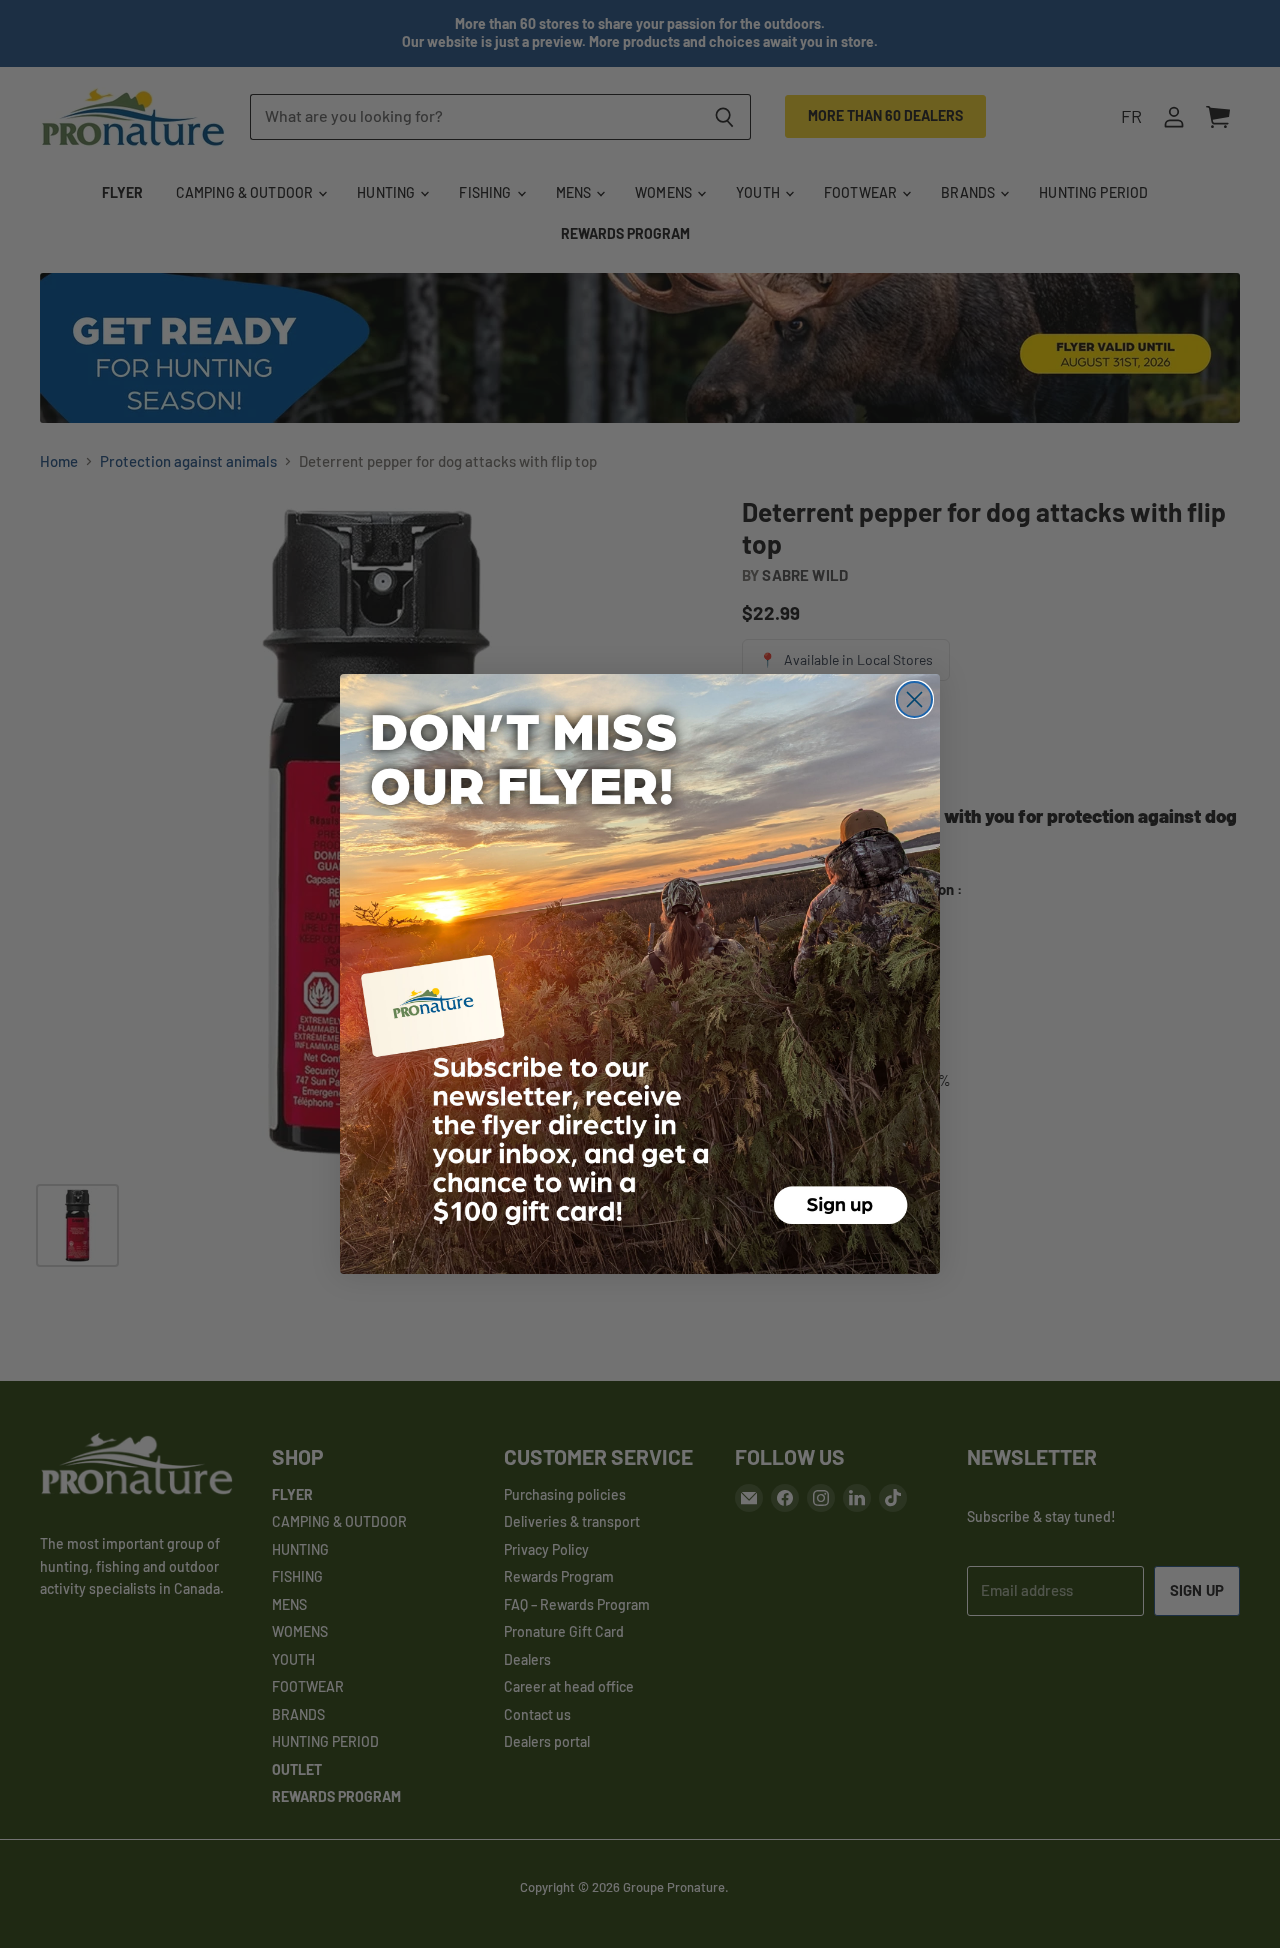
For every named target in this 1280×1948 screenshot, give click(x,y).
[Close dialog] (914, 699)
